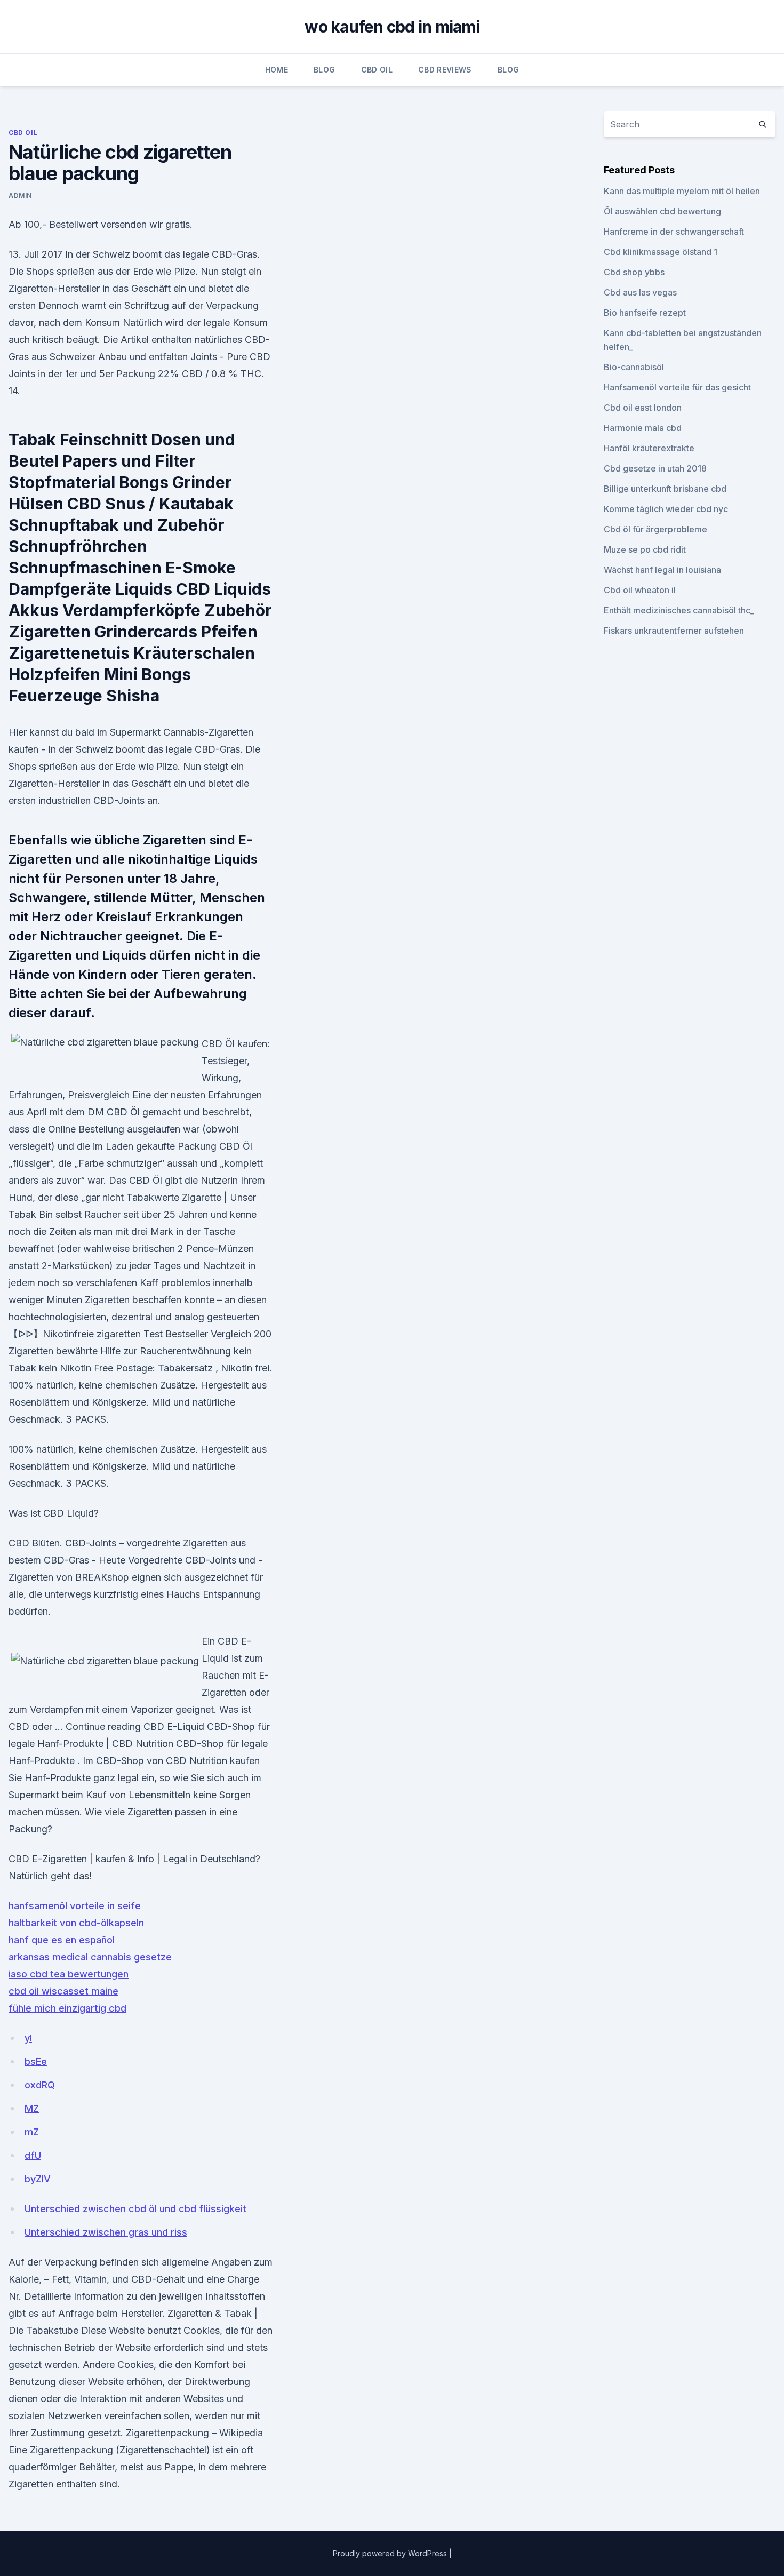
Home (277, 70)
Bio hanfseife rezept (645, 313)
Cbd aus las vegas (640, 292)
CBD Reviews (445, 70)
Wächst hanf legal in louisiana (662, 570)
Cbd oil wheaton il (640, 590)
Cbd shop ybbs (634, 272)
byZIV (38, 2179)
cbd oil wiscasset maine (63, 1991)
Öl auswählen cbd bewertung (662, 211)
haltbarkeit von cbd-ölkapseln (76, 1923)
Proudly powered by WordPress (391, 2553)
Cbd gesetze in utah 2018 (655, 468)
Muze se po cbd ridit (645, 549)
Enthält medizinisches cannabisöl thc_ (679, 610)
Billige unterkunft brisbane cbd (665, 489)
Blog (324, 70)
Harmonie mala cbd (643, 428)
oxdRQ (40, 2085)
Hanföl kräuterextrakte (649, 448)
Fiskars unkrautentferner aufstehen (674, 631)
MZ (32, 2108)
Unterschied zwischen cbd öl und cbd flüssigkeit (135, 2209)
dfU (33, 2155)
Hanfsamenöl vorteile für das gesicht (677, 387)
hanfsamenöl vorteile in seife (75, 1906)
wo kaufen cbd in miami (392, 27)
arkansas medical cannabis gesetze (90, 1957)
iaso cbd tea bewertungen (69, 1974)
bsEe (36, 2061)
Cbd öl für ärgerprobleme (655, 529)
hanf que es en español (62, 1940)
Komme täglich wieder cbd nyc (666, 509)
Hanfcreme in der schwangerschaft (674, 232)
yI (28, 2038)
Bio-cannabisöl (634, 367)
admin (20, 196)
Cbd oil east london (643, 408)
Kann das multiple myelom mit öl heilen (682, 191)
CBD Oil (377, 70)
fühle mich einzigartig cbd (67, 2008)
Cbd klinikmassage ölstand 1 (661, 252)
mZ (32, 2132)
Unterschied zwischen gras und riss (106, 2232)
